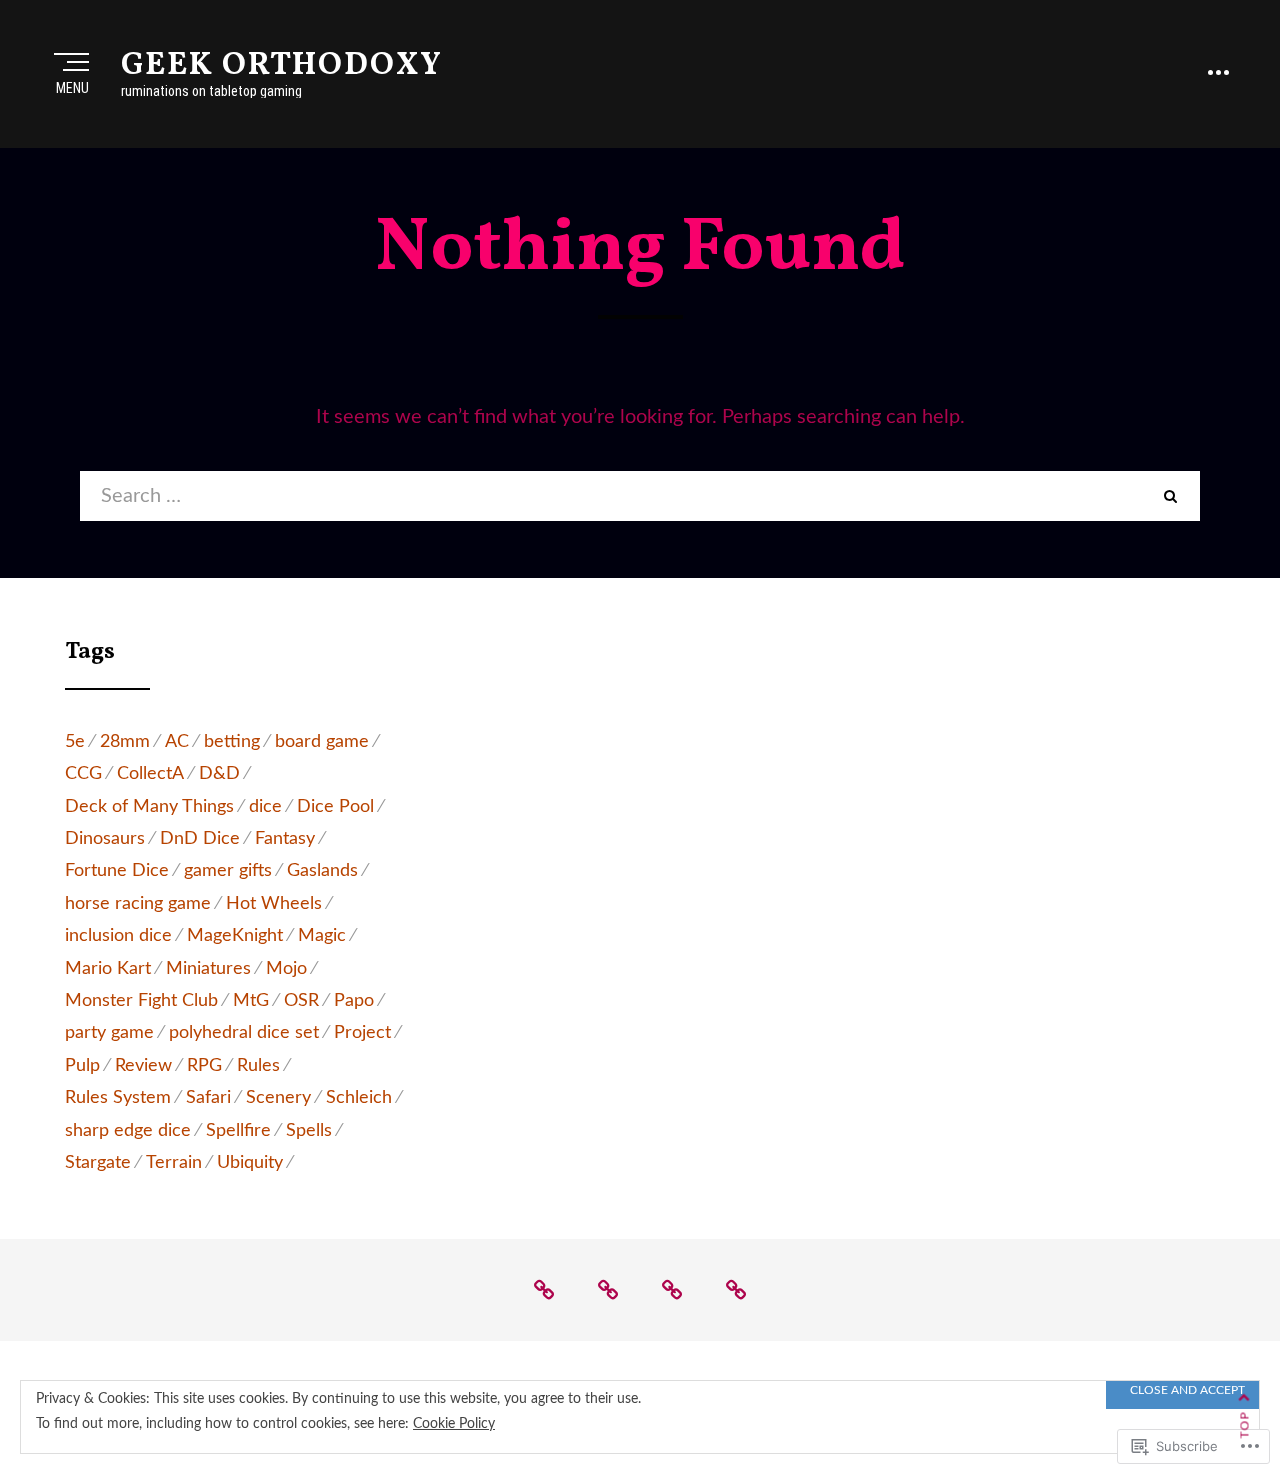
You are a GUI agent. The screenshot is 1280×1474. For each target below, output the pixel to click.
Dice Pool (335, 807)
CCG (83, 774)
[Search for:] (610, 496)
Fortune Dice (117, 871)
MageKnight (235, 936)
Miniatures (208, 969)
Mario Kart (108, 969)
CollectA (150, 774)
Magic (322, 936)
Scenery (278, 1098)
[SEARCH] (1170, 496)
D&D (219, 774)
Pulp (82, 1066)
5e (75, 742)
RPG (204, 1066)
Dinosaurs (105, 839)
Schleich (359, 1098)
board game (322, 742)
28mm (125, 742)
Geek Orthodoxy (282, 66)
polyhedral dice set (244, 1033)
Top (1245, 1425)
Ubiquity (250, 1163)
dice (265, 807)
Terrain (174, 1163)
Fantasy (285, 839)
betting (232, 742)
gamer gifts (228, 871)
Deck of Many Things (149, 807)
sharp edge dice (128, 1131)
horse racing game (138, 904)
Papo (354, 1001)
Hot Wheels (274, 904)
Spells (309, 1131)
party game (109, 1033)
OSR (301, 1001)
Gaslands (322, 871)
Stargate (98, 1163)
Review (143, 1066)
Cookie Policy (454, 1424)
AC (177, 742)
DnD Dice (200, 839)
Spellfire (238, 1131)
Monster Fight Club (141, 1001)
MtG (251, 1001)
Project (362, 1033)
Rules (258, 1066)
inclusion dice (118, 936)
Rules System (118, 1098)
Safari (208, 1098)
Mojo (286, 969)
